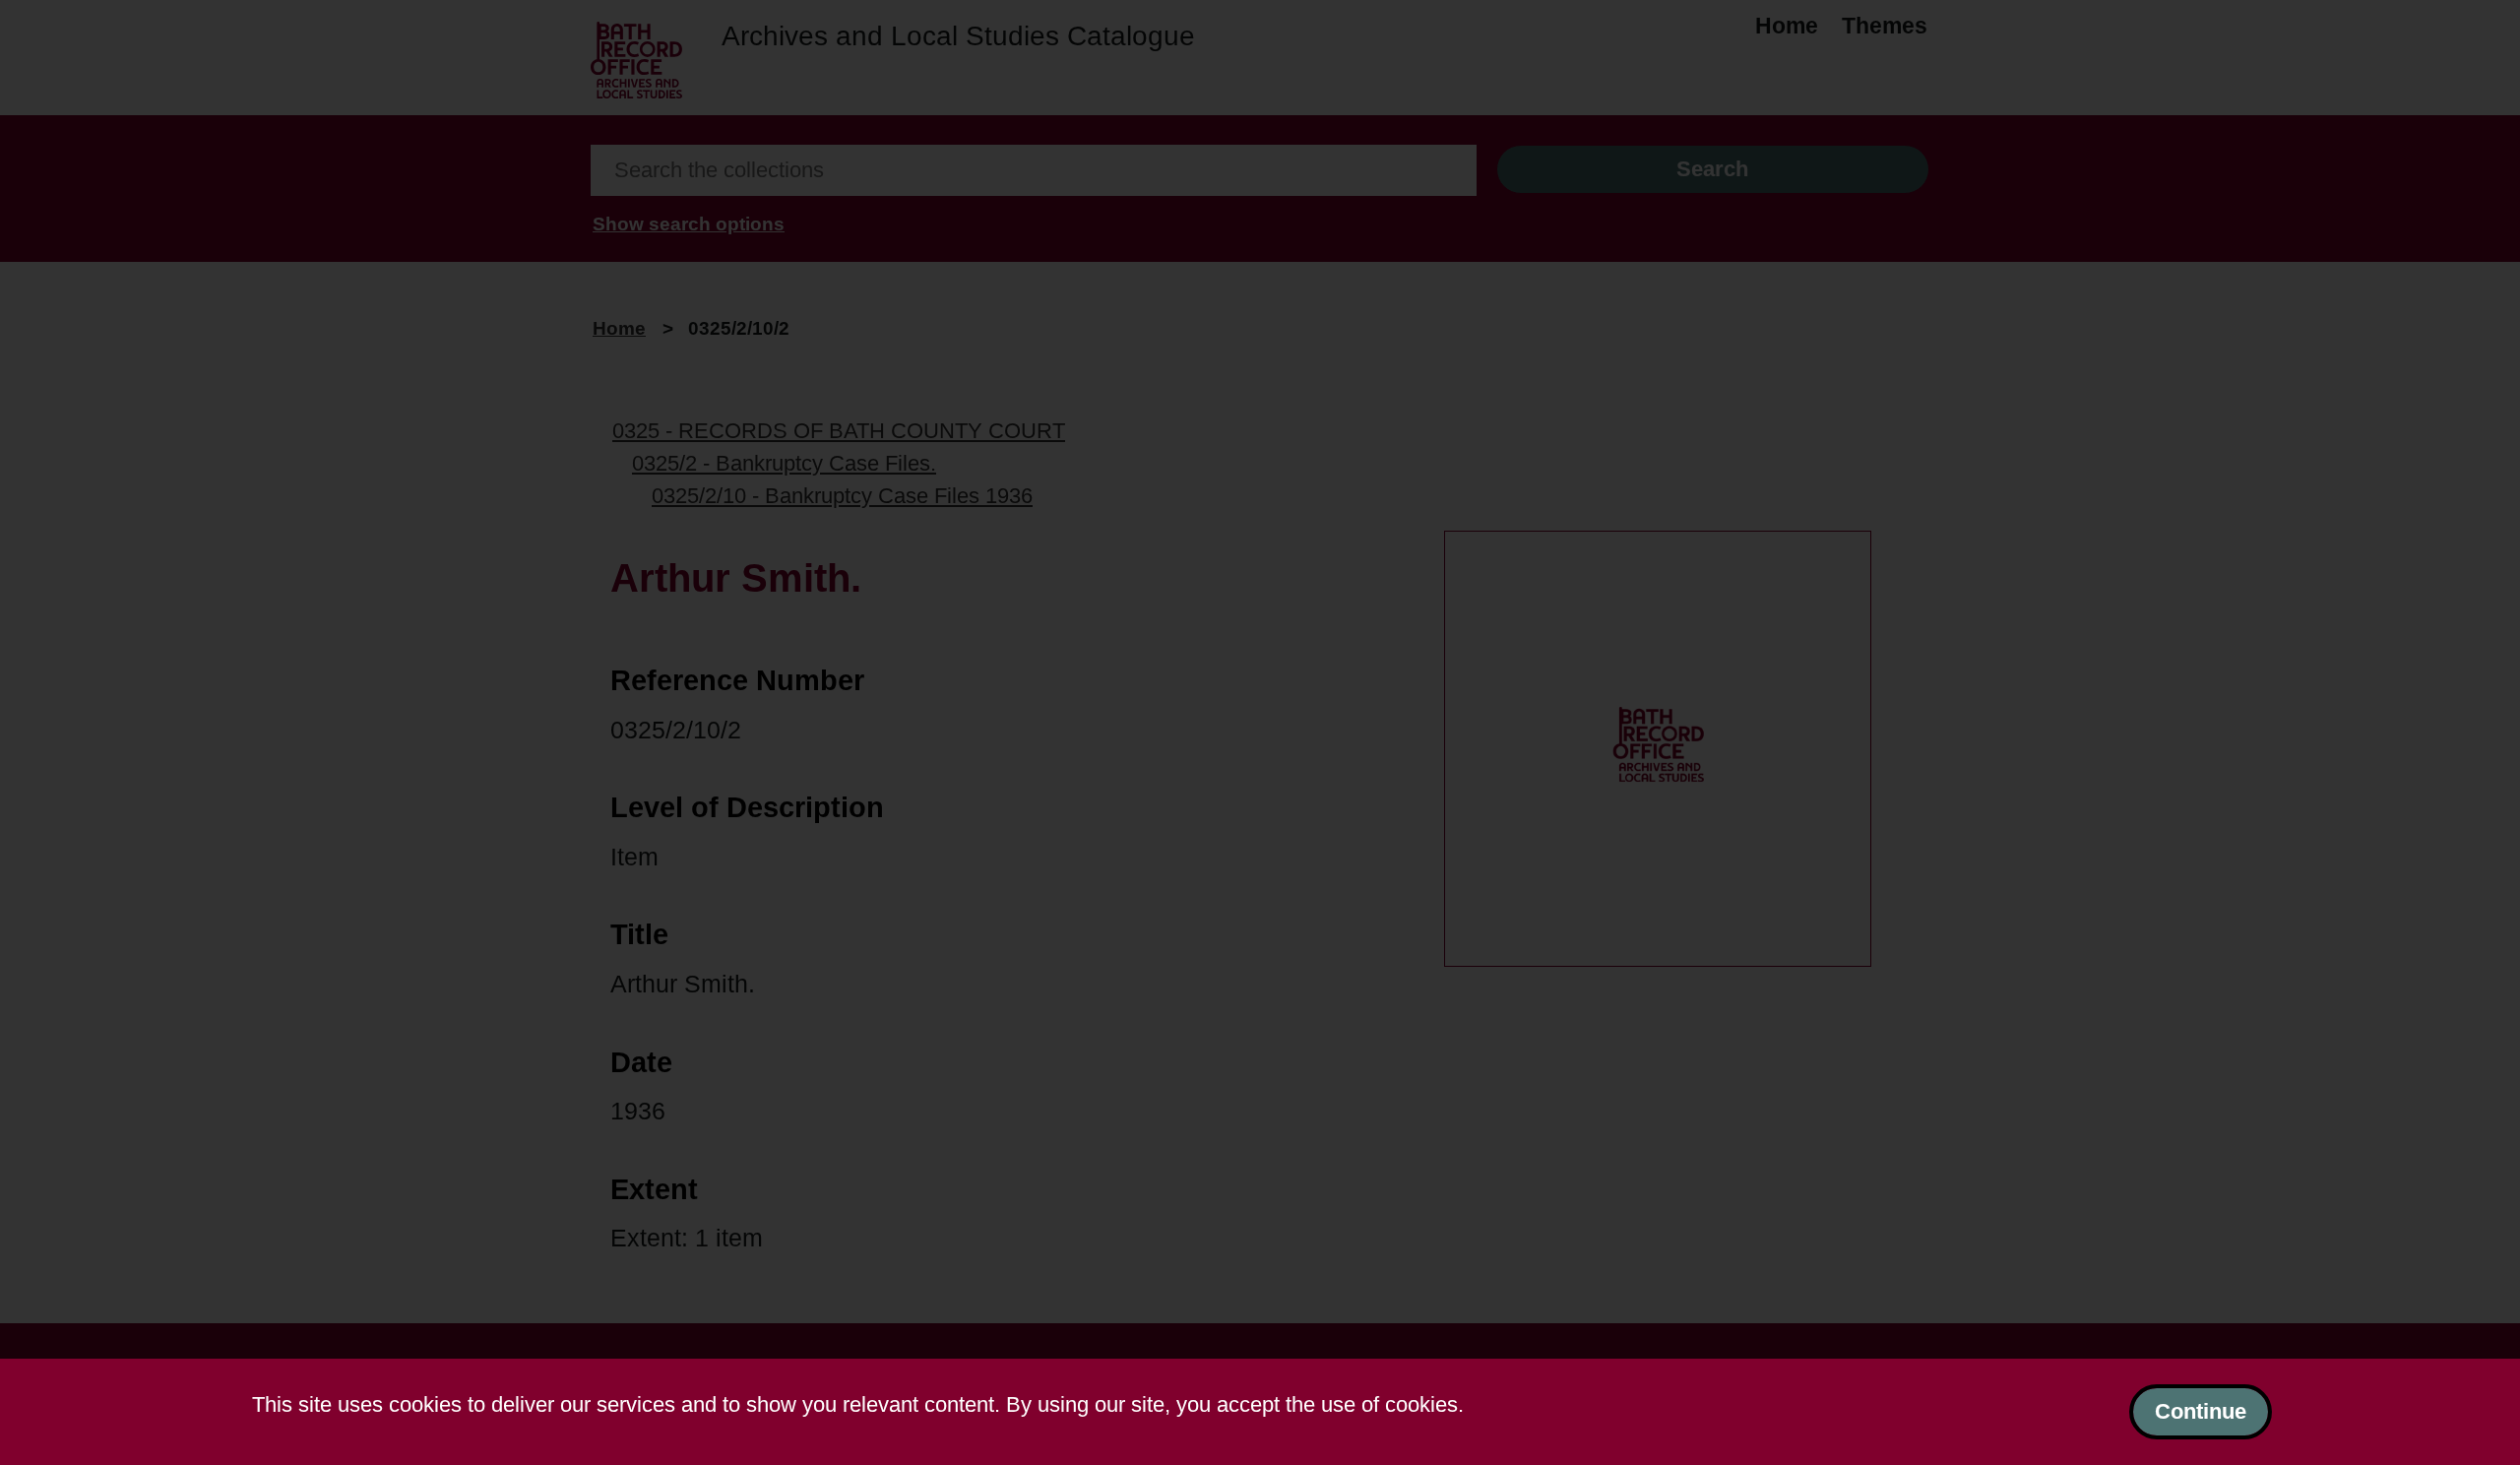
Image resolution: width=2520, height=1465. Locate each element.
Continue (2201, 1411)
